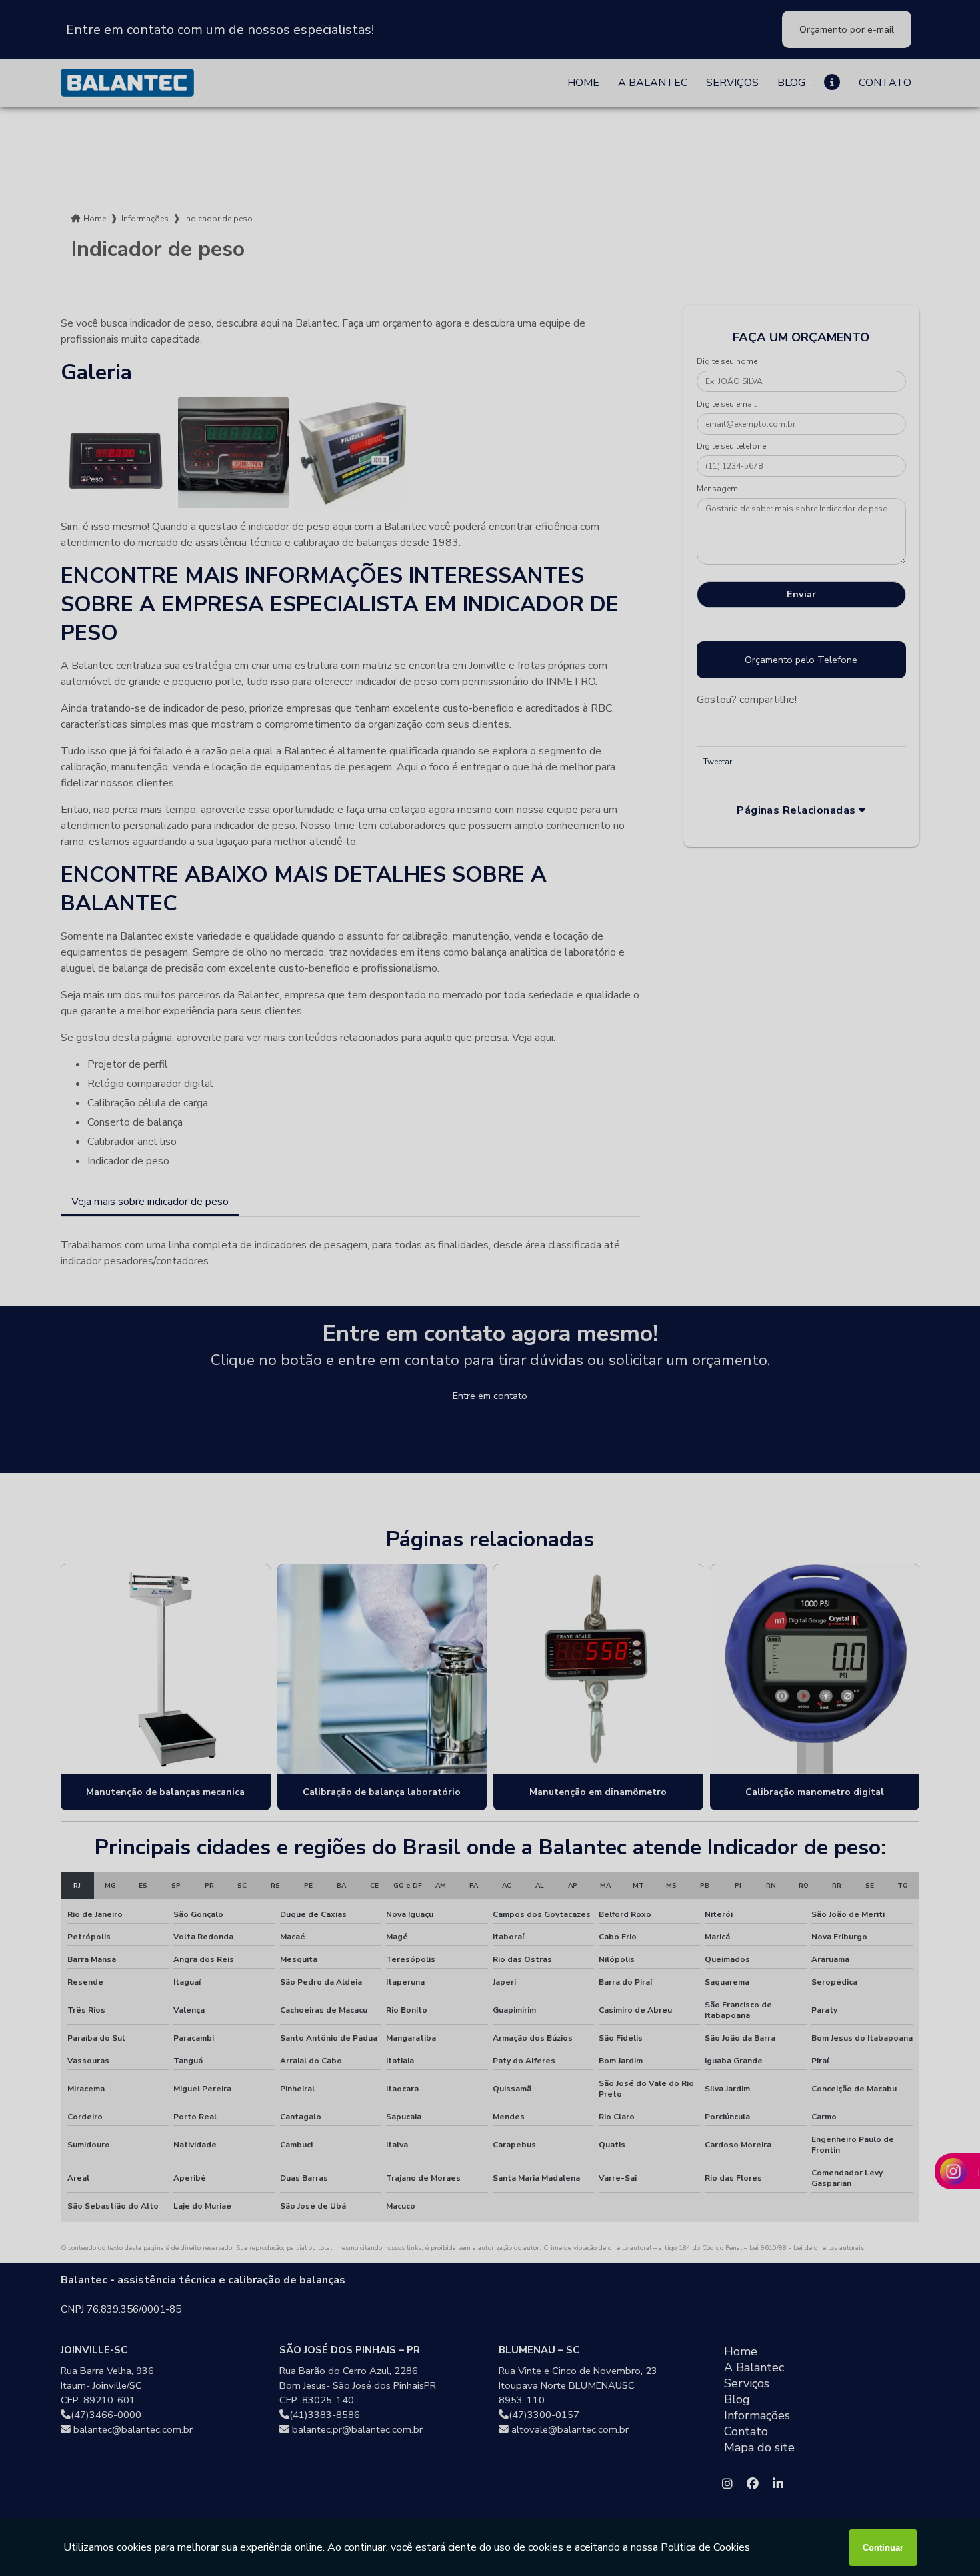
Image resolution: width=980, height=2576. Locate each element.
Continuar (883, 2548)
